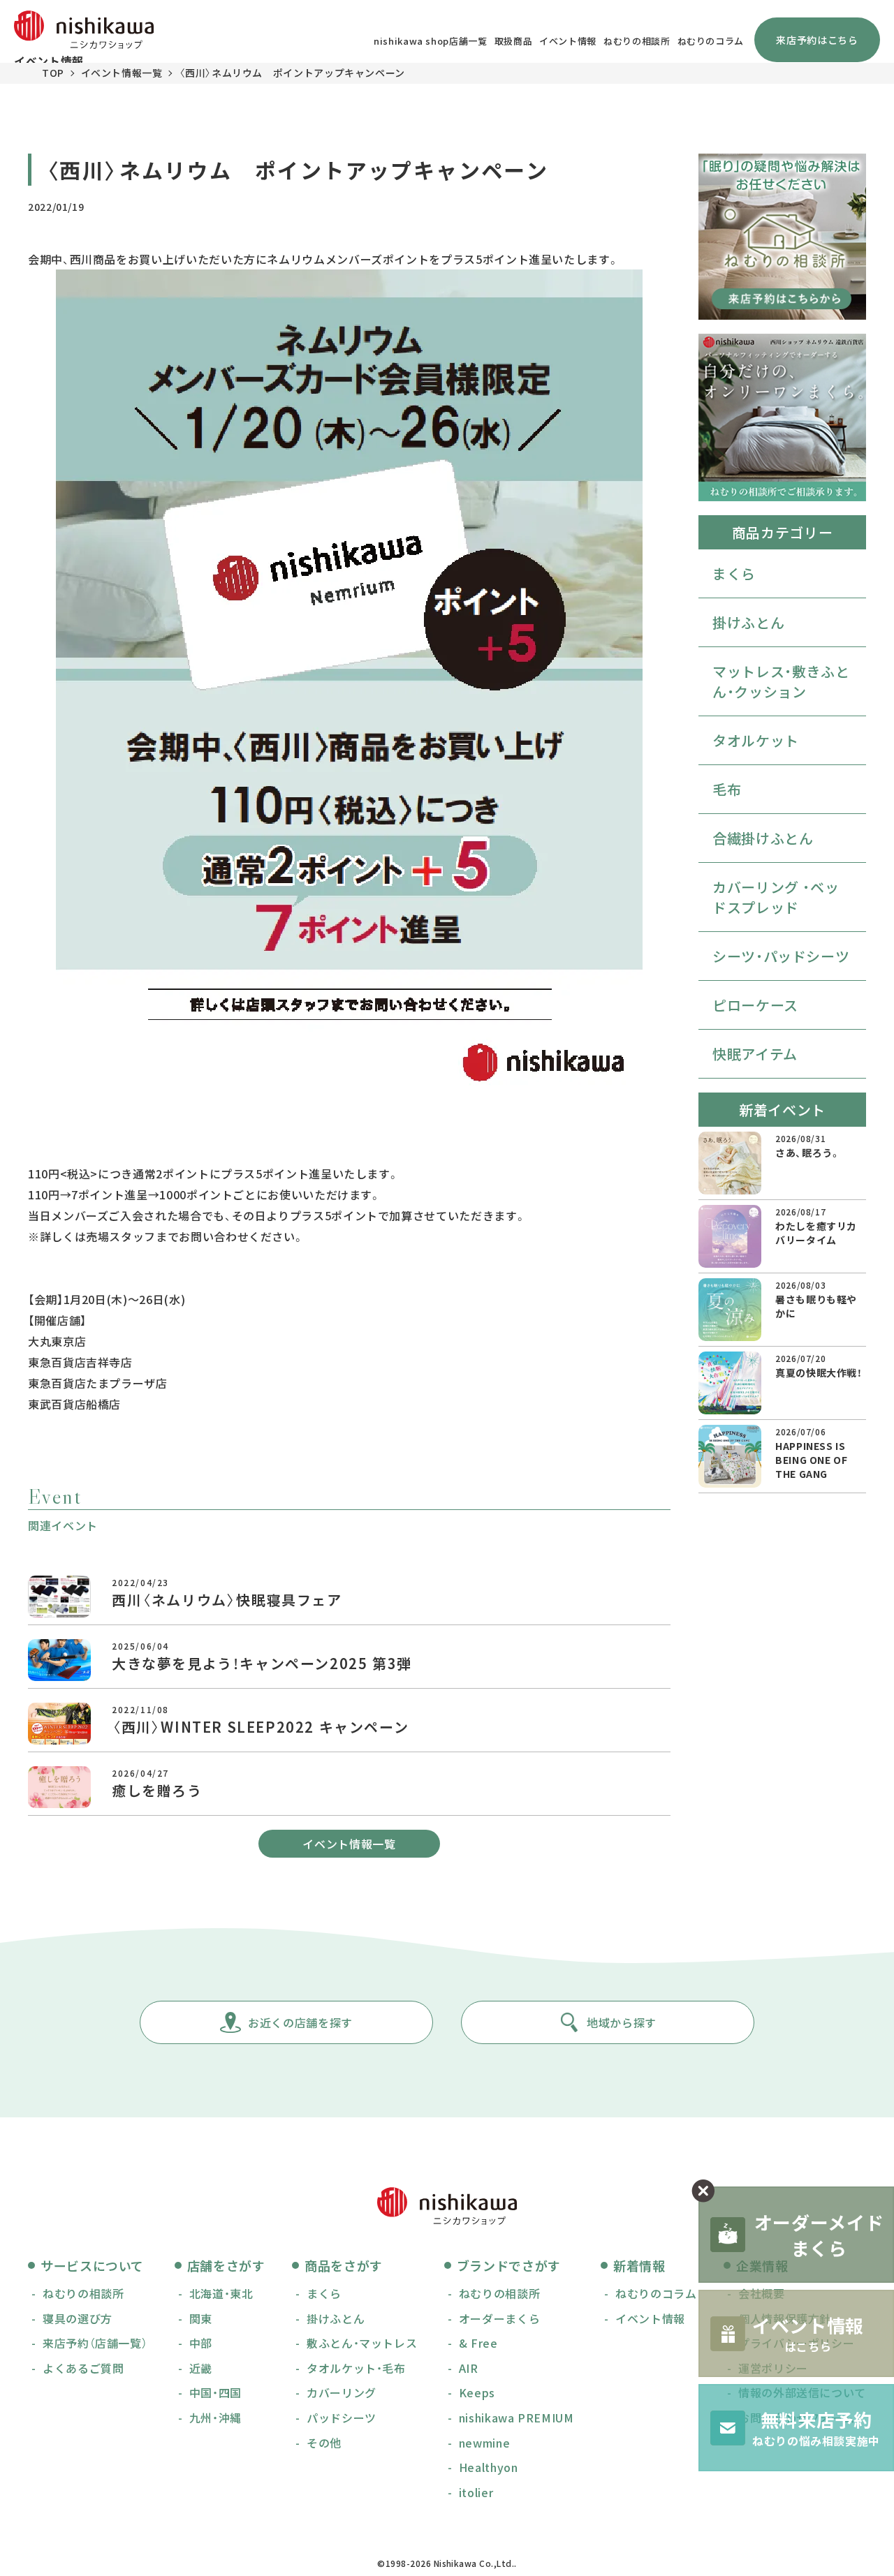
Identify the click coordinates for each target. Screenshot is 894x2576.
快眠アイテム (755, 1054)
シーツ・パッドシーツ (781, 956)
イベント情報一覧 (122, 73)
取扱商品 (514, 41)
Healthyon (489, 2467)
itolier (476, 2492)
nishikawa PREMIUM (516, 2418)
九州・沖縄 (215, 2418)
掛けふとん (748, 622)
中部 (201, 2343)
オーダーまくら (499, 2318)
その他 (324, 2443)
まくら (734, 573)
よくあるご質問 (83, 2368)
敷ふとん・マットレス (362, 2343)
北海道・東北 (221, 2293)
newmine (484, 2443)
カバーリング (342, 2392)
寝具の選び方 (78, 2318)
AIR (469, 2368)
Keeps (477, 2392)
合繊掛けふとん (763, 838)
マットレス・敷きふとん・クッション (781, 681)
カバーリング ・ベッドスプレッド (776, 897)
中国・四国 (215, 2392)
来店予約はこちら (817, 40)
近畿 (201, 2368)
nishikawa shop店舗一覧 (431, 41)
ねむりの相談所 (637, 41)
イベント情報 (568, 41)
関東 (201, 2318)
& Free (478, 2343)
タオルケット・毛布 (356, 2368)
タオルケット (756, 740)
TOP (53, 73)
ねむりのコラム (711, 41)
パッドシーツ (342, 2418)
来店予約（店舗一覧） (95, 2343)
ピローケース (755, 1005)
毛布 (727, 789)
